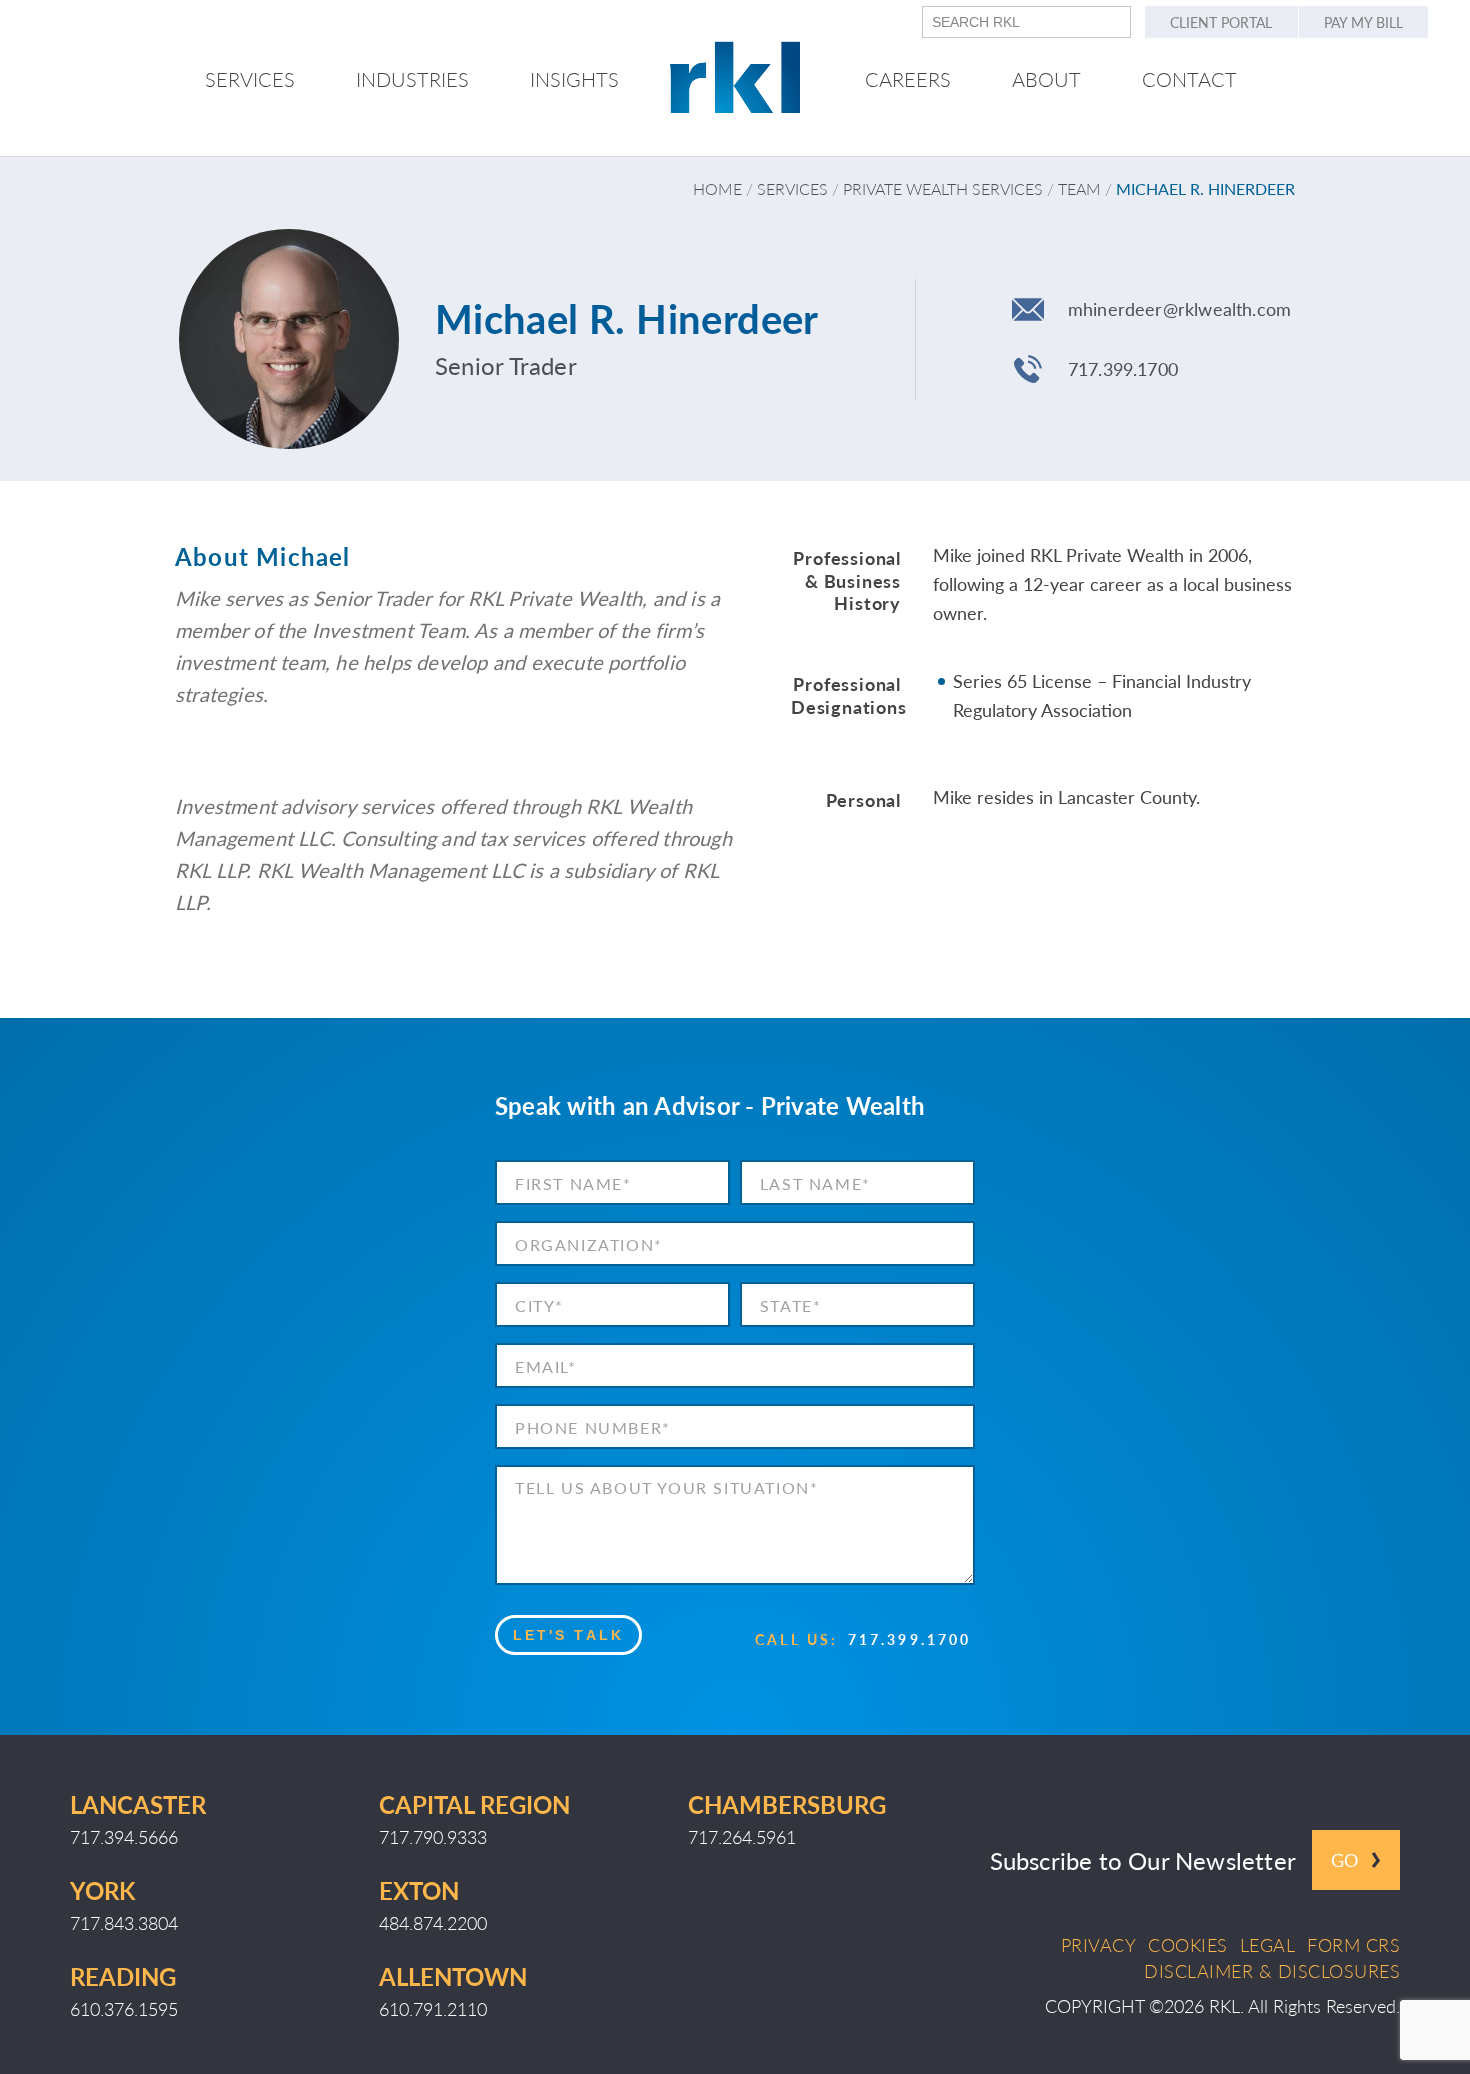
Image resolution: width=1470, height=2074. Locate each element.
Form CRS (1353, 1945)
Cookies (1188, 1945)
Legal (1268, 1945)
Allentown (453, 1976)
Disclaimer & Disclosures (1272, 1971)
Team (1079, 188)
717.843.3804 (124, 1922)
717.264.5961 (742, 1836)
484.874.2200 (433, 1922)
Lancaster (138, 1804)
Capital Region (474, 1804)
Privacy (1099, 1945)
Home (717, 188)
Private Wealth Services (943, 188)
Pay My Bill (1363, 22)
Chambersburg (787, 1804)
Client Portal (1221, 22)
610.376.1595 (124, 2008)
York (102, 1890)
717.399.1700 (1123, 368)
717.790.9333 (433, 1836)
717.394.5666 (124, 1836)
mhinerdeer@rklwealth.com (1179, 308)
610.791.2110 (433, 2008)
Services (792, 188)
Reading (123, 1976)
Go (1344, 1859)
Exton (419, 1890)
